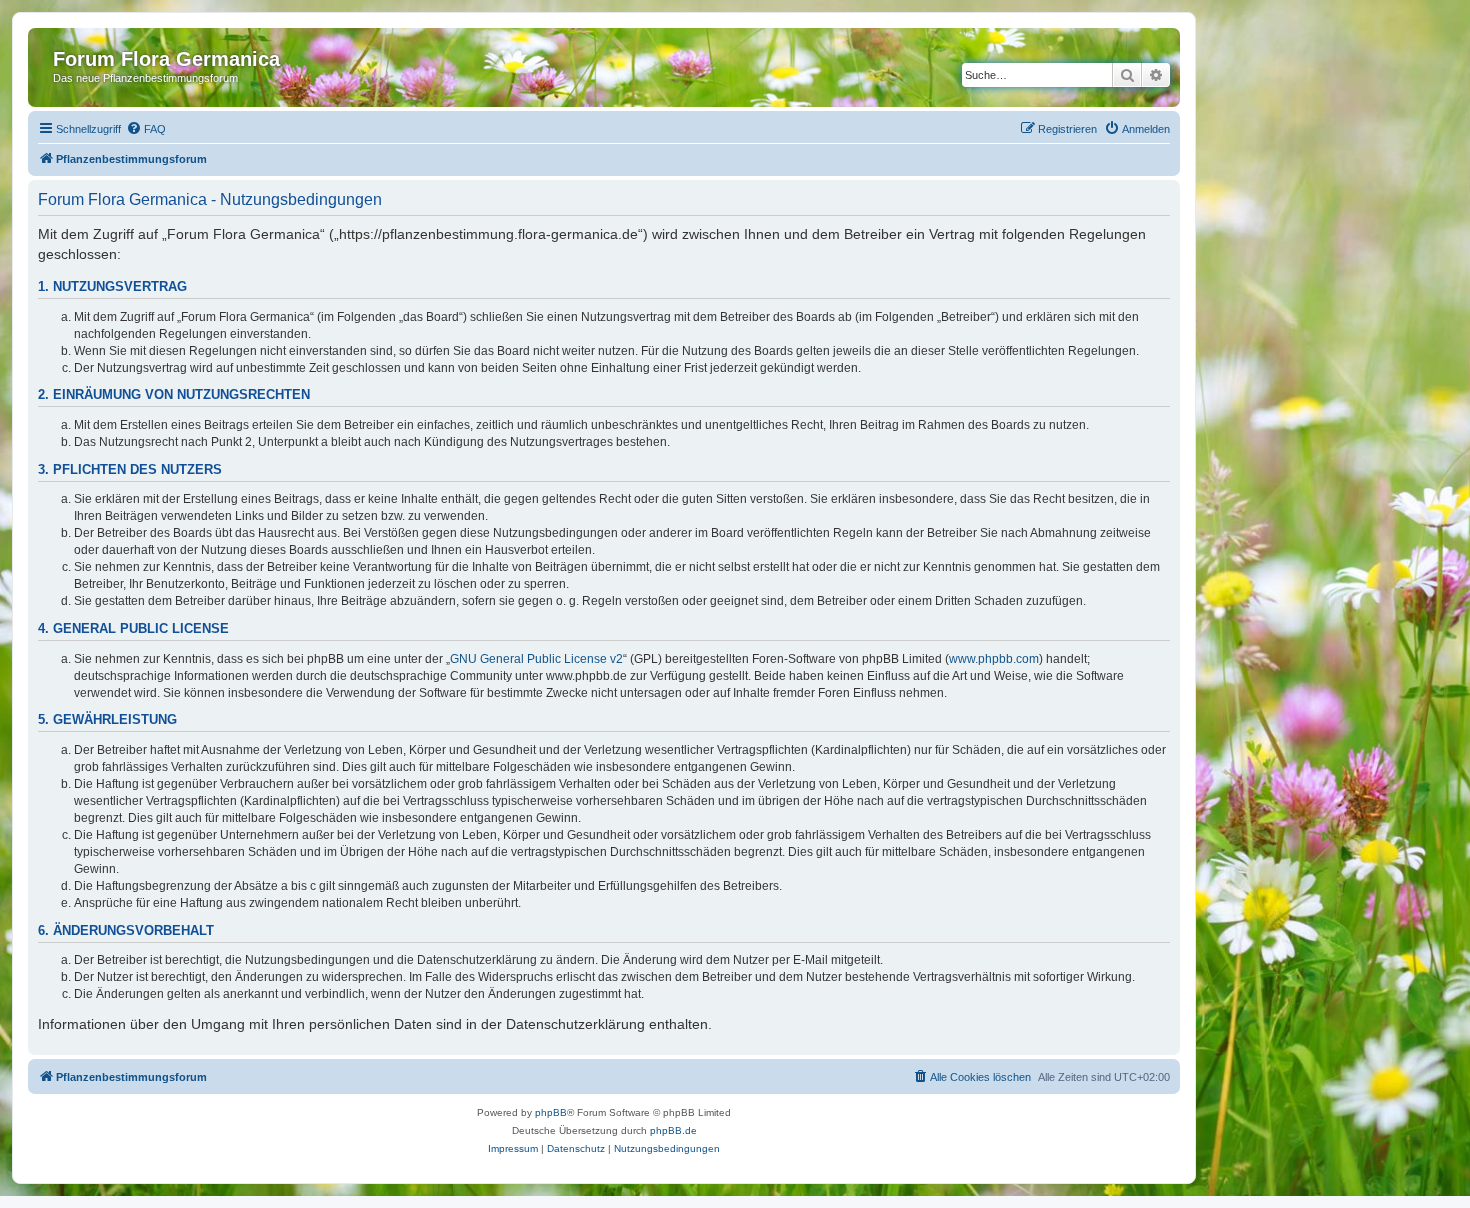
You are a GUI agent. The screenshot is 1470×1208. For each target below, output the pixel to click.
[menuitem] (146, 129)
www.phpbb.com (994, 659)
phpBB (551, 1112)
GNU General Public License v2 (536, 659)
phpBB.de (673, 1130)
